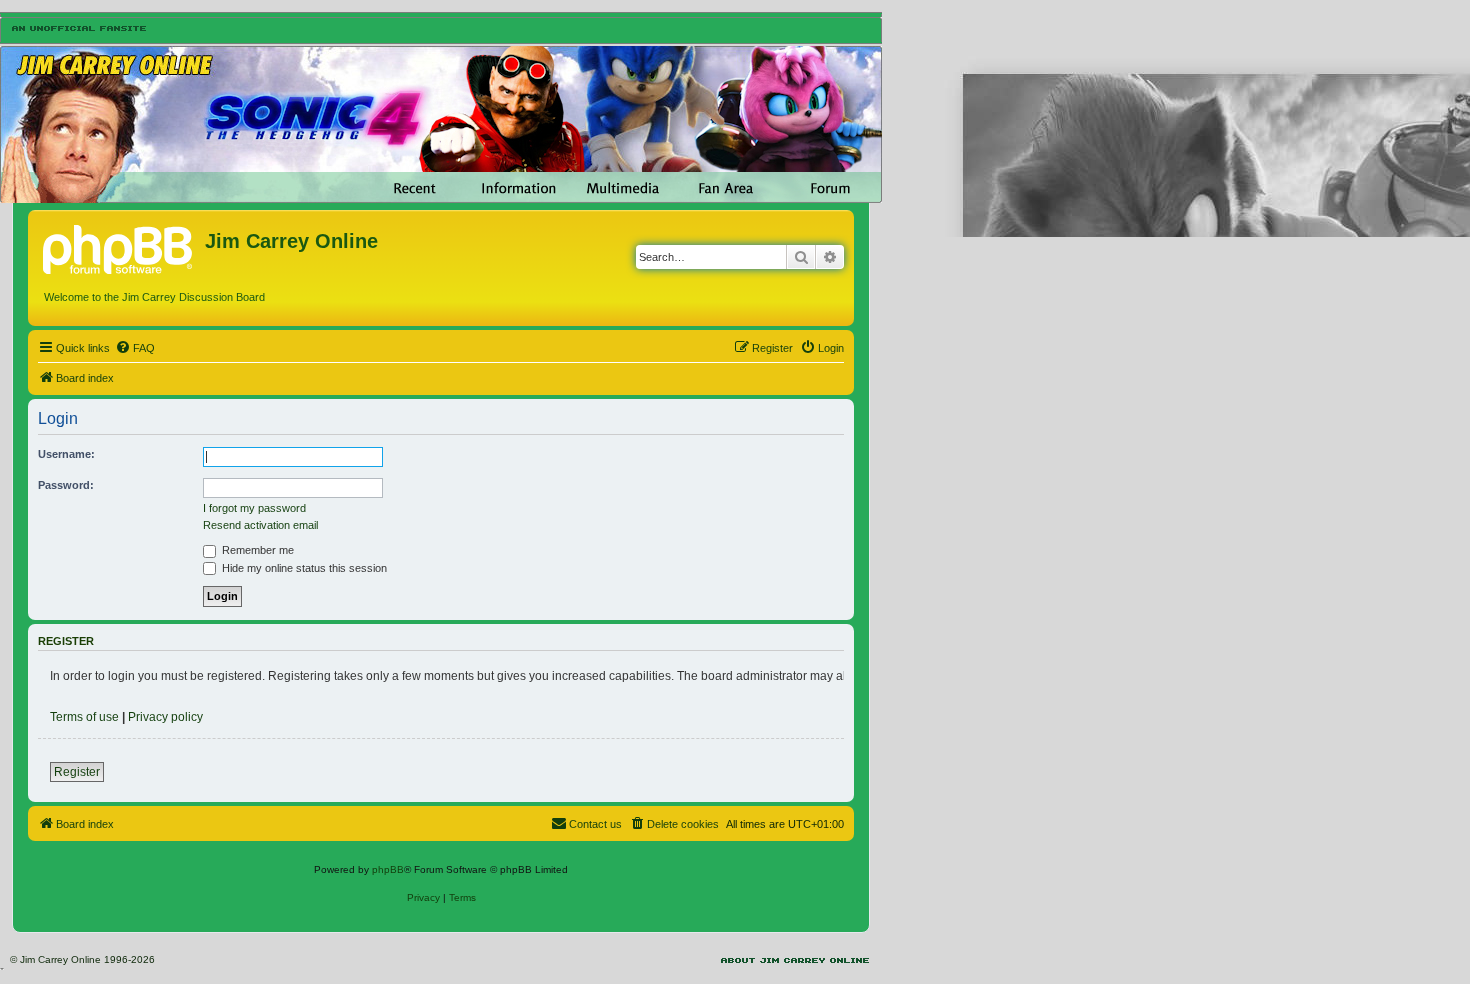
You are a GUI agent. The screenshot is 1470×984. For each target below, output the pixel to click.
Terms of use (84, 717)
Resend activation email (260, 525)
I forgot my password (254, 508)
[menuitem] (135, 348)
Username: (66, 454)
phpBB (388, 869)
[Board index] (119, 247)
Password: (66, 485)
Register (77, 772)
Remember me (256, 550)
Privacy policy (165, 717)
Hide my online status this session (303, 568)
